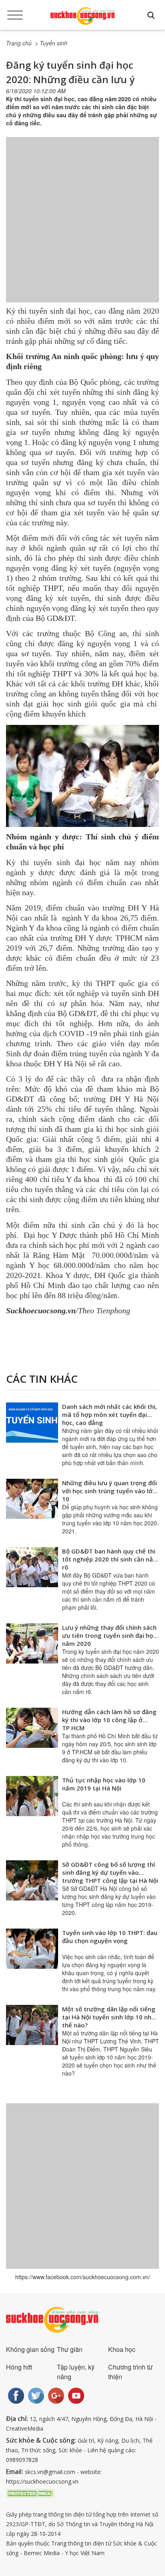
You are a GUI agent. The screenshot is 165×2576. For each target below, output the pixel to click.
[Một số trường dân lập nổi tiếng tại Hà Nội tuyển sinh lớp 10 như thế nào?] (32, 2025)
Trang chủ (19, 43)
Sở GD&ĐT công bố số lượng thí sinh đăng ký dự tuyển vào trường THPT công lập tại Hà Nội (110, 1872)
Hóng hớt (19, 2367)
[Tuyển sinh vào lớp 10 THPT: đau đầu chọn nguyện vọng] (32, 1949)
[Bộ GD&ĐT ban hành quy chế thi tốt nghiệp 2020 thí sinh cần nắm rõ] (32, 1567)
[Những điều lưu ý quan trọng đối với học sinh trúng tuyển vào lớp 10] (32, 1499)
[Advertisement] (82, 228)
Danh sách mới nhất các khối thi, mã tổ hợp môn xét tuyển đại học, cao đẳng (110, 1415)
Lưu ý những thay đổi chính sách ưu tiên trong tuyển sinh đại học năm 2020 (109, 1635)
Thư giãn (70, 2349)
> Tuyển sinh (51, 43)
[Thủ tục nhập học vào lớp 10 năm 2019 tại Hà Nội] (32, 1796)
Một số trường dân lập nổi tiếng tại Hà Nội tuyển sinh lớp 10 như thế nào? (109, 2017)
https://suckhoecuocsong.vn (42, 2481)
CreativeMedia (25, 2428)
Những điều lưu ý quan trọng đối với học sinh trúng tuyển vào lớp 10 (110, 1491)
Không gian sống (30, 2349)
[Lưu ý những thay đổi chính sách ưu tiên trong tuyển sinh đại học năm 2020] (32, 1643)
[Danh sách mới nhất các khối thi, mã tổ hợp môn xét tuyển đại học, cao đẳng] (32, 1423)
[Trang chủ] (82, 16)
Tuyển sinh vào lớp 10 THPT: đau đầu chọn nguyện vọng (110, 1937)
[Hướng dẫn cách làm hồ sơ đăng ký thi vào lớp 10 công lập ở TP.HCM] (32, 1728)
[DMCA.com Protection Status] (30, 2492)
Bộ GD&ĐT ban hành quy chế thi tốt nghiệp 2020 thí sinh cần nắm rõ (110, 1559)
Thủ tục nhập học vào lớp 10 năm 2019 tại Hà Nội (104, 1784)
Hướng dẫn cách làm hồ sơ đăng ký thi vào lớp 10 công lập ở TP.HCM (109, 1720)
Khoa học (122, 2349)
